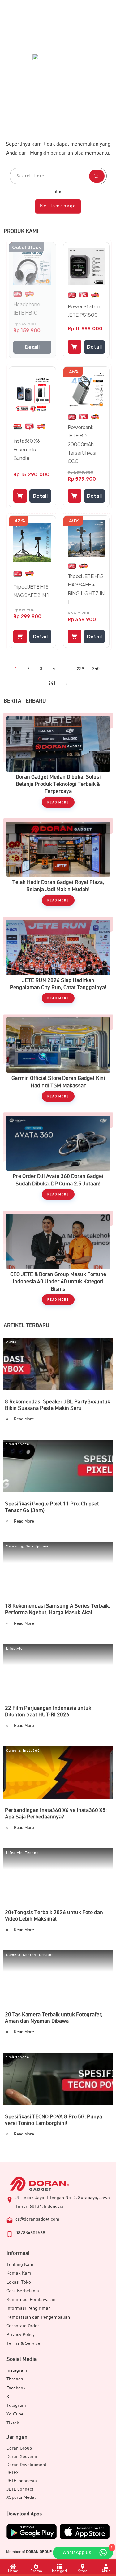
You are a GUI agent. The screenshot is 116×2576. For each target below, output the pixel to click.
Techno (32, 1853)
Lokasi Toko (19, 2282)
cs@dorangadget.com (37, 2219)
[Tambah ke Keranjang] (75, 347)
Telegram (16, 2405)
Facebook (16, 2388)
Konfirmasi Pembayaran (31, 2300)
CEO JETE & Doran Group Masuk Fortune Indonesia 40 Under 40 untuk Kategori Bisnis (58, 1261)
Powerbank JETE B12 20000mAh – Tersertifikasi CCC (83, 444)
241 (52, 683)
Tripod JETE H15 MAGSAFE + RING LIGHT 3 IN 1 (86, 589)
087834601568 (30, 2233)
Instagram (17, 2370)
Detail (32, 347)
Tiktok (13, 2423)
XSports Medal (21, 2497)
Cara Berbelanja (23, 2291)
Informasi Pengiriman (29, 2308)
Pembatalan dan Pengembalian (38, 2317)
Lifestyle (14, 1649)
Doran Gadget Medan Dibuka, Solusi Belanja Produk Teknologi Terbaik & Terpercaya (58, 763)
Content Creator (38, 1955)
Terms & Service (23, 2343)
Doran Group (19, 2448)
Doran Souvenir (22, 2457)
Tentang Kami (21, 2264)
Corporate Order (23, 2326)
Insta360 (31, 1751)
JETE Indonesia (22, 2481)
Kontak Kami (19, 2273)
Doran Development (26, 2465)
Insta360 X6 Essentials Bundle (27, 449)
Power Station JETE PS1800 (84, 310)
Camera (13, 1751)
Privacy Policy (21, 2335)
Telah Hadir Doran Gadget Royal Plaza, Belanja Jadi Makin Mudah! (58, 865)
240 (96, 669)
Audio (11, 1342)
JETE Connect (20, 2489)
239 (80, 669)
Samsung (15, 1546)
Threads (15, 2379)
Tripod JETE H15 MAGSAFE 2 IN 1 (31, 591)
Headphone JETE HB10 (27, 308)
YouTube (15, 2414)
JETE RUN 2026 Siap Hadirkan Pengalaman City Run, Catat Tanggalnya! (58, 963)
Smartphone (18, 1444)
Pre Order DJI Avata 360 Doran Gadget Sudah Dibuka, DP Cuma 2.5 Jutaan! (58, 1159)
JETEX (13, 2473)
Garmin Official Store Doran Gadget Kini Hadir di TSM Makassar (58, 1061)
